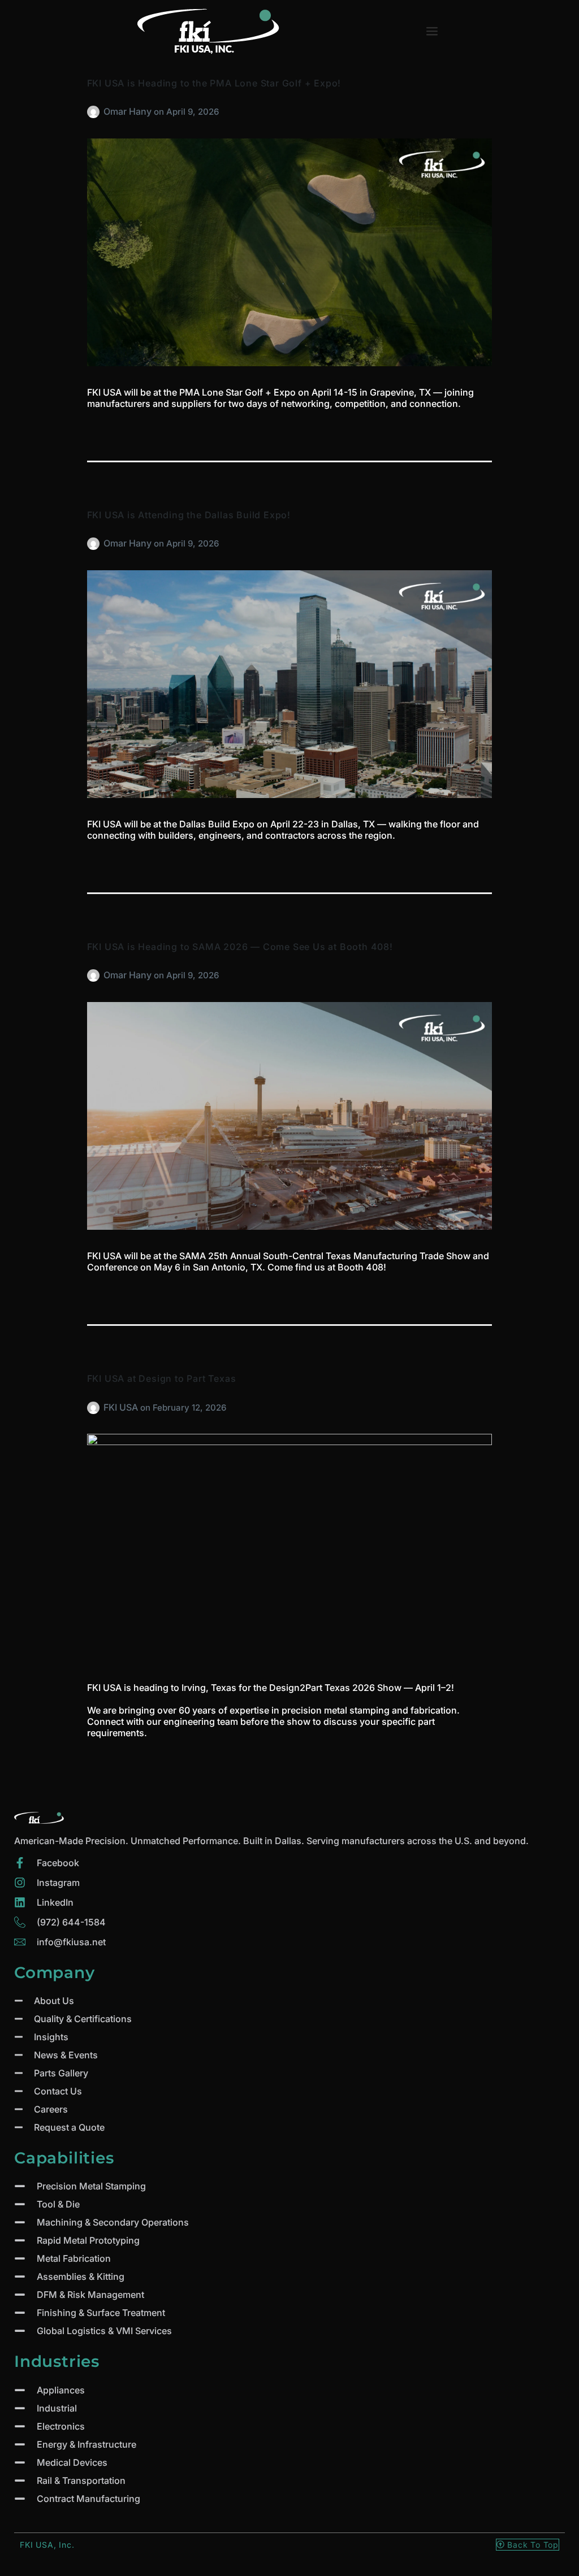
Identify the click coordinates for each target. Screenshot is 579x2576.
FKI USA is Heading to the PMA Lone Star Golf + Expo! (214, 83)
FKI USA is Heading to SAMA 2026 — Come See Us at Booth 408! (240, 947)
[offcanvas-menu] (432, 31)
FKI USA (122, 1407)
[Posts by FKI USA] (95, 1407)
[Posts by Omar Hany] (95, 111)
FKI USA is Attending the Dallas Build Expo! (189, 515)
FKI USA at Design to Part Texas (162, 1378)
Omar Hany (129, 111)
